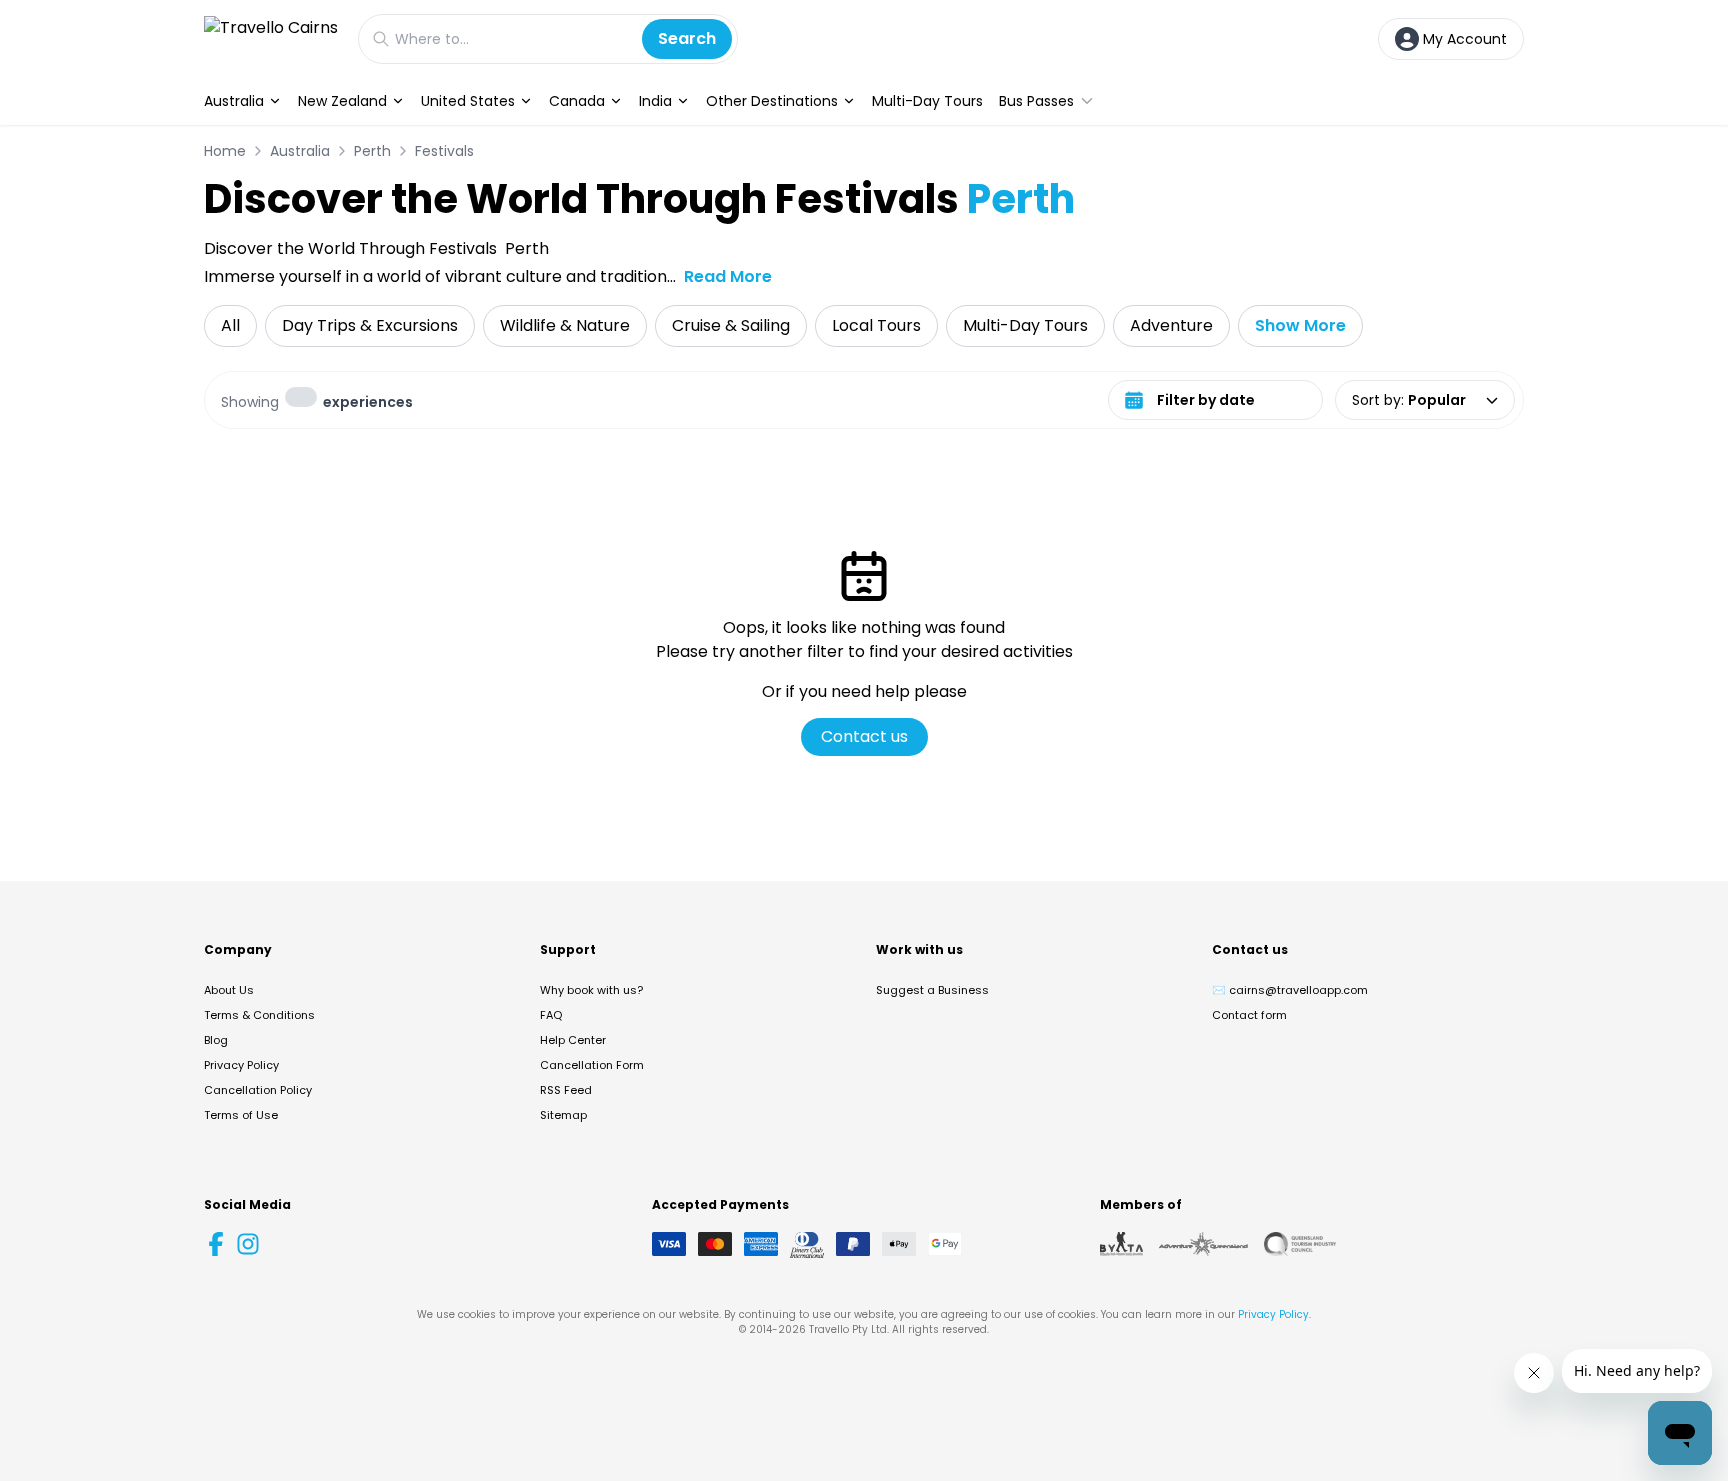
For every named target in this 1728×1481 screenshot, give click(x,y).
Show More (1300, 325)
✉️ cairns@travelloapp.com (1290, 990)
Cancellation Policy (258, 1090)
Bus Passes (1036, 101)
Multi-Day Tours (927, 101)
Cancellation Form (592, 1065)
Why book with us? (591, 990)
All (230, 325)
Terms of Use (241, 1115)
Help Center (573, 1040)
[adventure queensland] (1203, 1244)
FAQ (551, 1015)
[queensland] (1300, 1244)
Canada (577, 101)
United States (468, 101)
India (655, 101)
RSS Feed (566, 1090)
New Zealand (342, 101)
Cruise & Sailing (731, 325)
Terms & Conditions (259, 1015)
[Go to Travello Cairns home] (271, 38)
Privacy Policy (241, 1065)
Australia (234, 101)
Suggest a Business (932, 990)
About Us (229, 990)
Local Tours (876, 325)
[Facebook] (216, 1244)
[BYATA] (1121, 1244)
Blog (216, 1040)
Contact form (1249, 1015)
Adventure (1171, 325)
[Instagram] (248, 1244)
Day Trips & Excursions (370, 325)
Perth (372, 151)
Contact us (864, 736)
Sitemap (563, 1115)
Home (225, 151)
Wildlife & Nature (565, 325)
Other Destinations (772, 101)
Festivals (444, 151)
